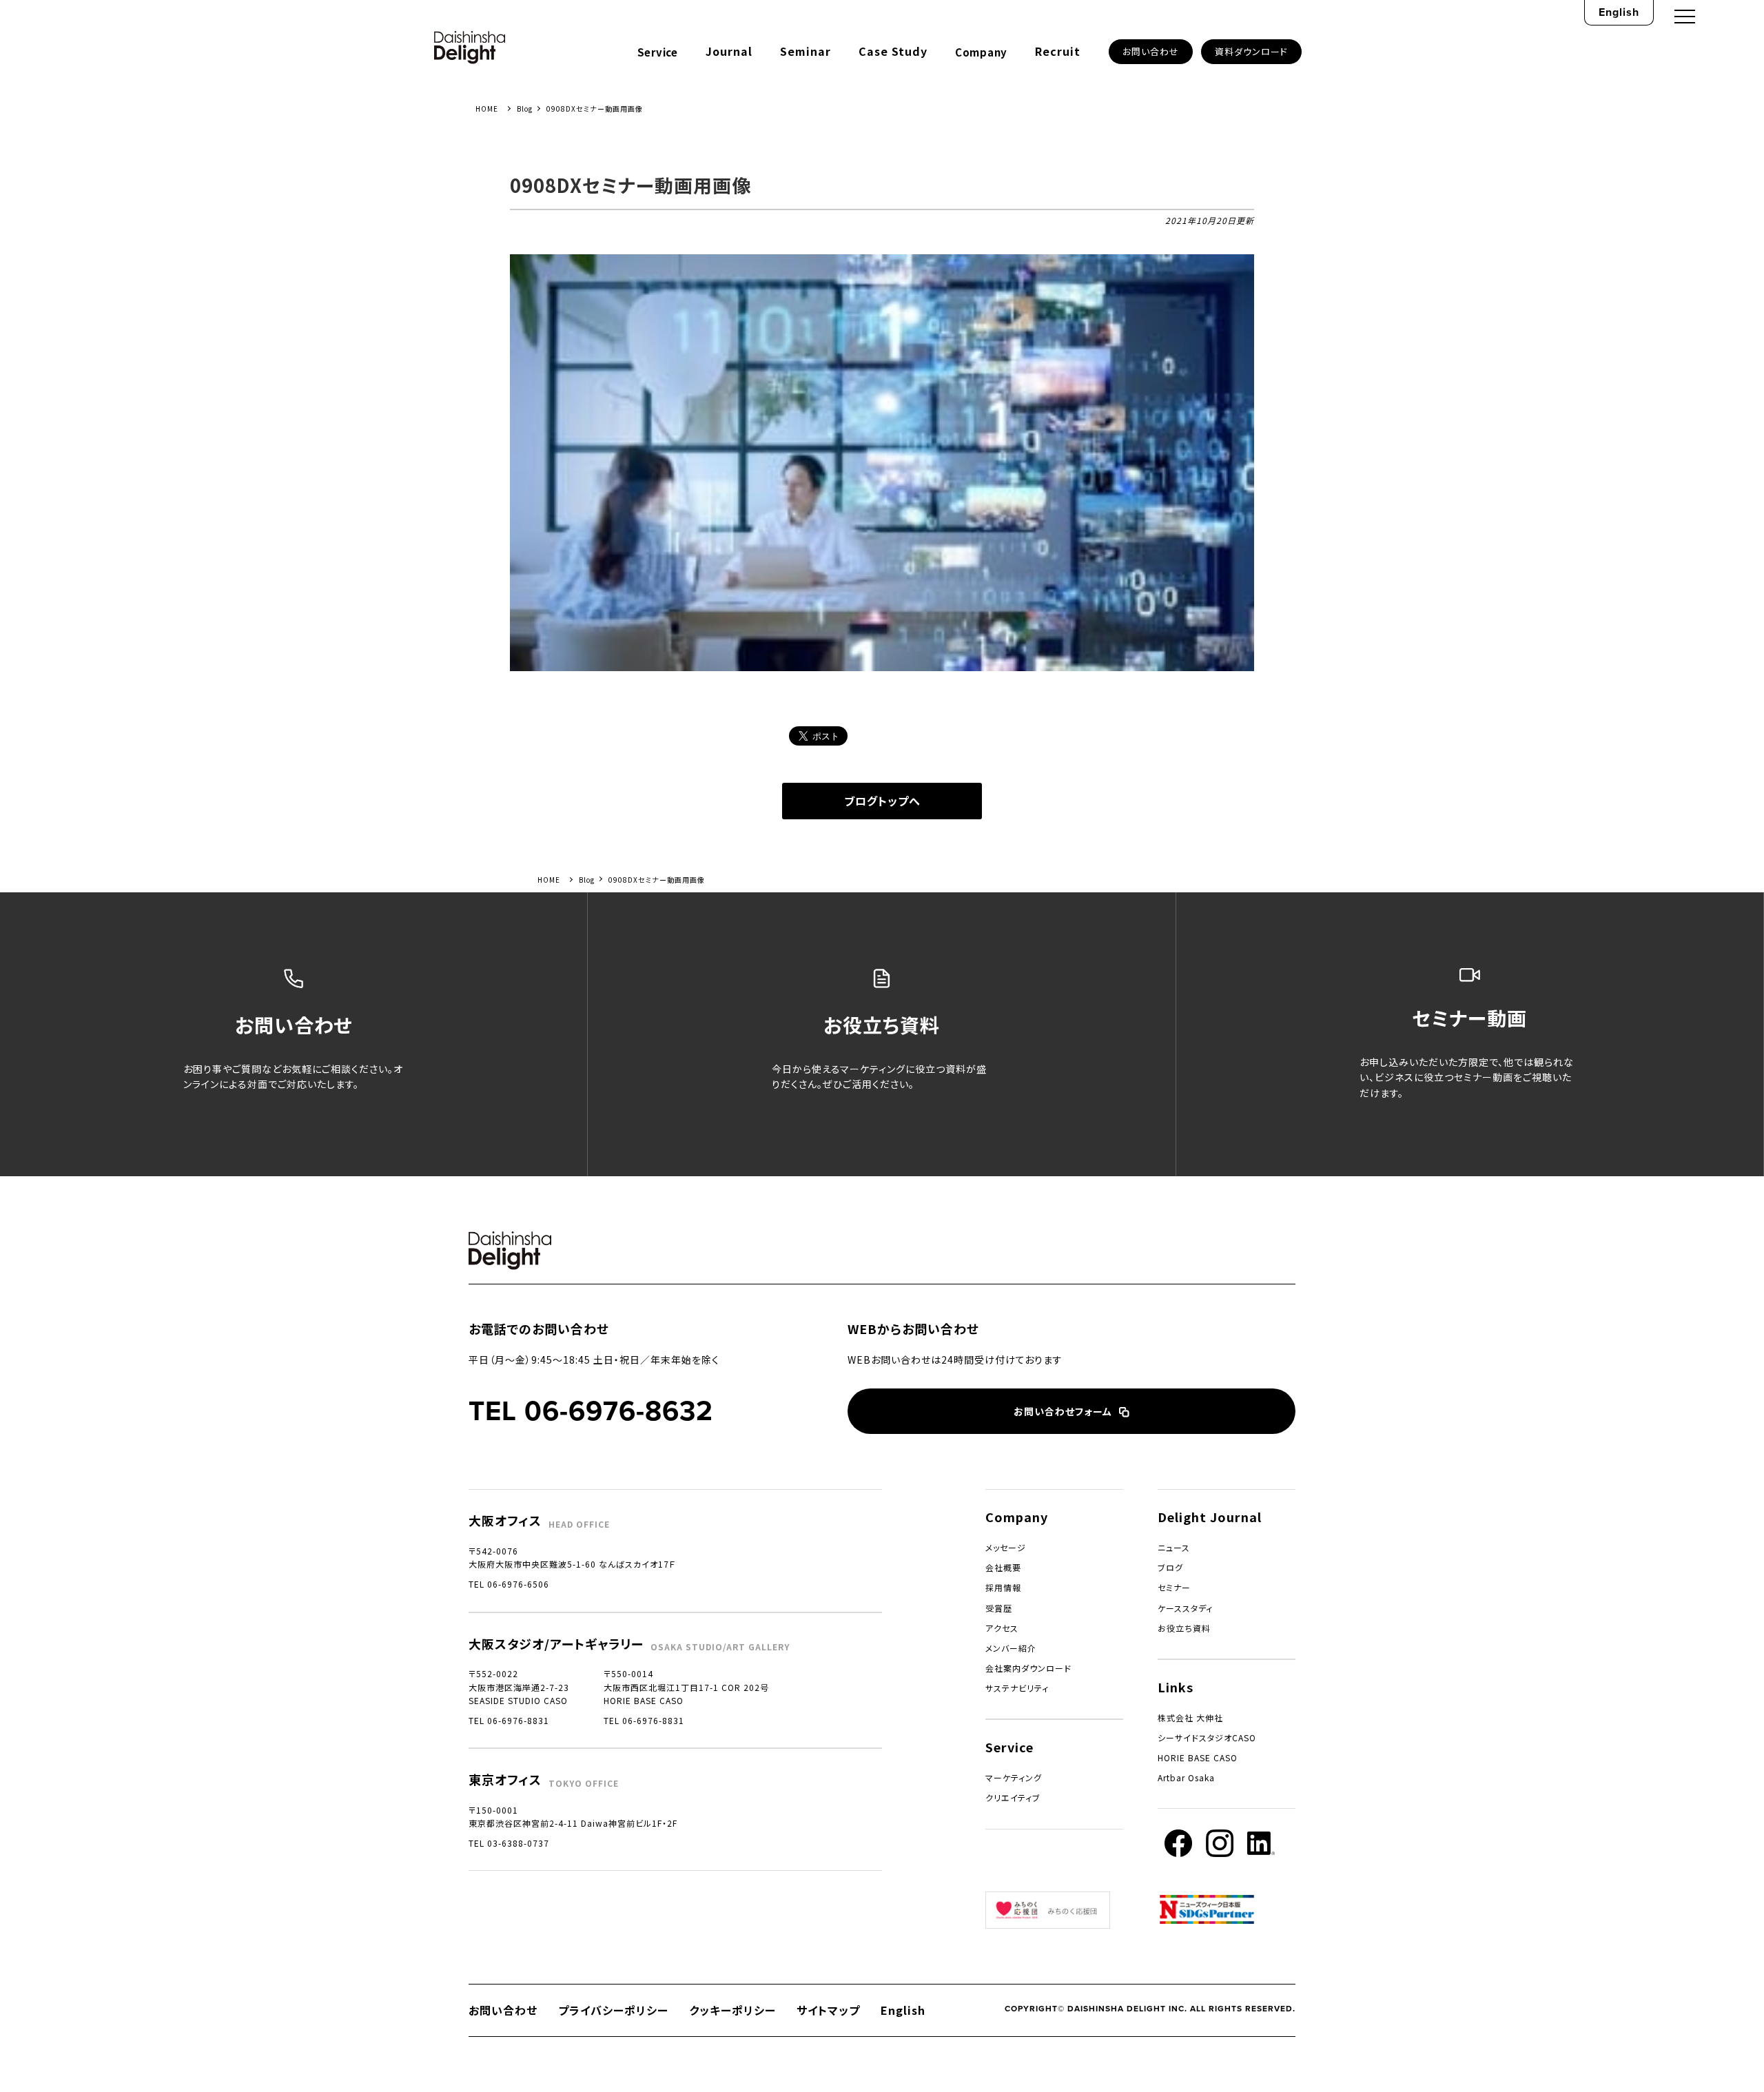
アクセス (1002, 1628)
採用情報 (1003, 1587)
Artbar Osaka (1186, 1777)
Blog (525, 109)
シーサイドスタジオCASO (1207, 1737)
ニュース (1174, 1547)
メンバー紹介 (1011, 1648)
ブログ (1170, 1567)
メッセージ (1006, 1547)
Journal (729, 51)
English (1619, 12)
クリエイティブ (1013, 1797)
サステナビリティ (1017, 1688)
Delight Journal (1210, 1517)
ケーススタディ (1185, 1608)
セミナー (1174, 1587)
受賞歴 (999, 1608)
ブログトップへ (882, 801)
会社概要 (1003, 1567)
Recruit (1058, 51)
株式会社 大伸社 (1190, 1717)
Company (981, 52)
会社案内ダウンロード (1028, 1668)
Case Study (893, 51)
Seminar (806, 51)
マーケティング (1014, 1777)
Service (658, 52)
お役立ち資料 (1184, 1628)
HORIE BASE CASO (1198, 1757)
